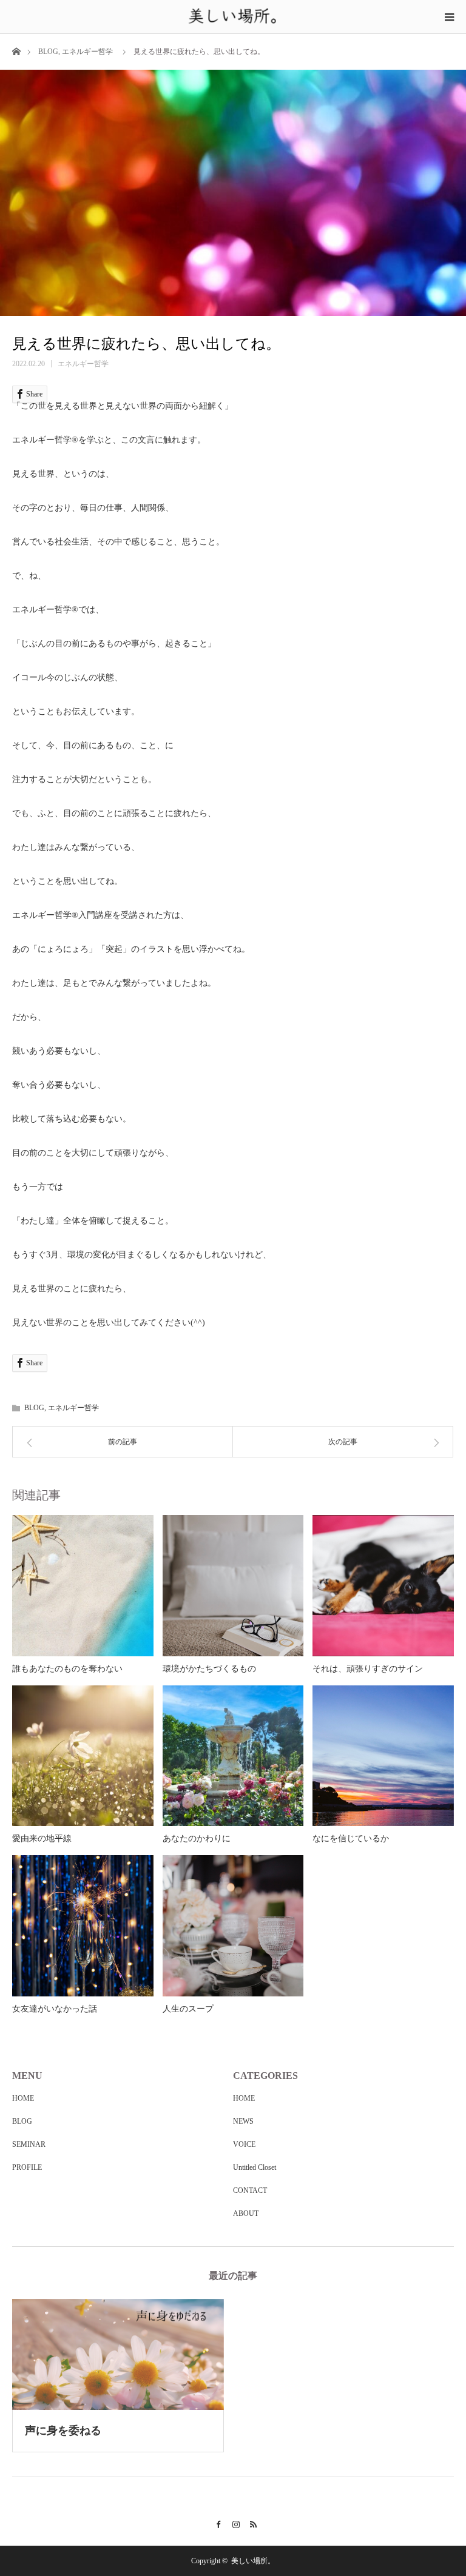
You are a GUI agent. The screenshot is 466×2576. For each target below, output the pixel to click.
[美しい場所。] (233, 16)
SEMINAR (29, 2144)
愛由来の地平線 (42, 1838)
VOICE (244, 2144)
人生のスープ (188, 2009)
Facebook (216, 2523)
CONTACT (250, 2190)
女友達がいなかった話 (55, 2009)
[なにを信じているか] (383, 1756)
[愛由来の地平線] (83, 1756)
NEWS (243, 2121)
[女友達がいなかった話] (83, 1926)
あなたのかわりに (197, 1838)
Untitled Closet (255, 2167)
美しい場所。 (253, 2561)
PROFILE (27, 2167)
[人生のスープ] (233, 1926)
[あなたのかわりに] (233, 1756)
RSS (251, 2523)
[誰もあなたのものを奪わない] (83, 1586)
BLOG (48, 52)
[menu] (449, 17)
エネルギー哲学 (87, 52)
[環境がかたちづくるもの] (233, 1586)
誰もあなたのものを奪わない (67, 1669)
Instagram (233, 2523)
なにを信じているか (351, 1838)
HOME (23, 2098)
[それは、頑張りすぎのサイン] (383, 1586)
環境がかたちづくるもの (209, 1669)
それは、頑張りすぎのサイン (368, 1669)
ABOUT (246, 2213)
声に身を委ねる (63, 2430)
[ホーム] (16, 51)
